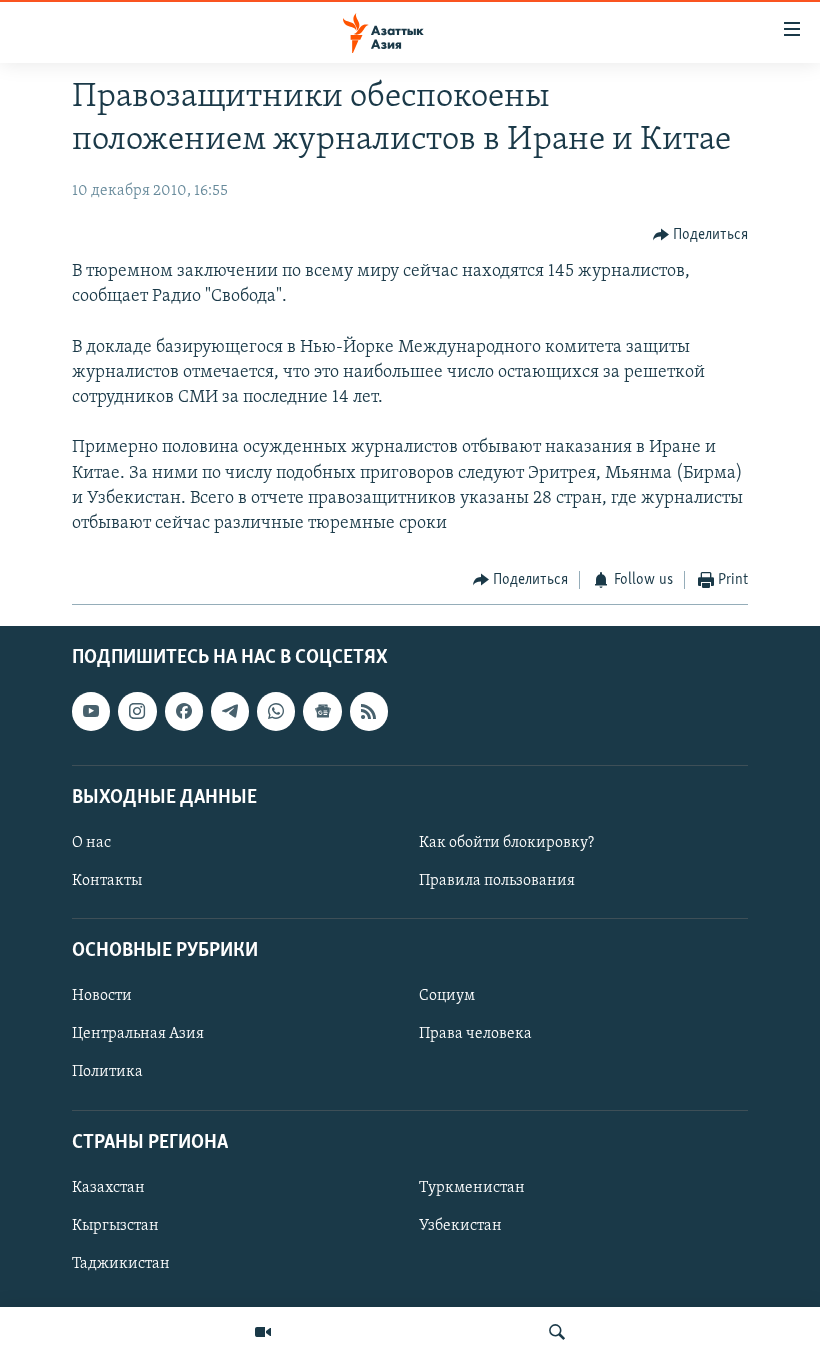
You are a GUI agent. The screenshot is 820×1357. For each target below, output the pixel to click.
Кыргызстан (115, 1226)
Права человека (475, 1034)
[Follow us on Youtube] (91, 711)
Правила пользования (497, 881)
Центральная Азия (138, 1034)
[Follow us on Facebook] (184, 711)
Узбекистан (460, 1226)
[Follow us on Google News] (322, 711)
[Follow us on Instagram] (137, 711)
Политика (107, 1072)
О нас (91, 843)
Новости (102, 996)
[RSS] (369, 711)
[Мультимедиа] (263, 1332)
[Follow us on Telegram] (230, 711)
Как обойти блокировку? (506, 843)
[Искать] (557, 1332)
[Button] (701, 235)
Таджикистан (121, 1264)
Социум (447, 996)
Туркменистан (472, 1188)
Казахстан (108, 1188)
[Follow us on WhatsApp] (276, 711)
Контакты (107, 881)
